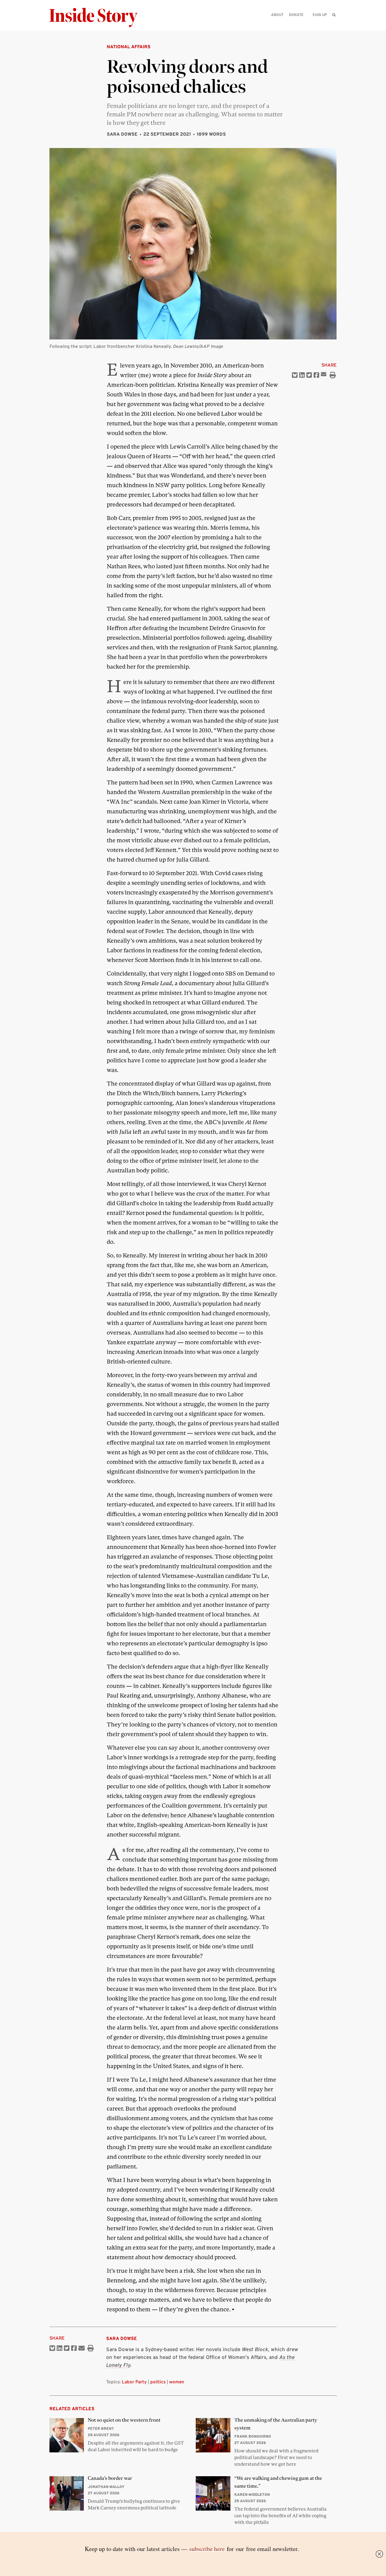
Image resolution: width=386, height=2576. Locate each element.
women (177, 2382)
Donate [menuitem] (296, 15)
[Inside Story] (98, 18)
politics (158, 2382)
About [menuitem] (277, 15)
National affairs (129, 47)
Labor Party (134, 2382)
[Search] (334, 24)
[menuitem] (334, 15)
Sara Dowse (122, 134)
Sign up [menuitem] (320, 15)
